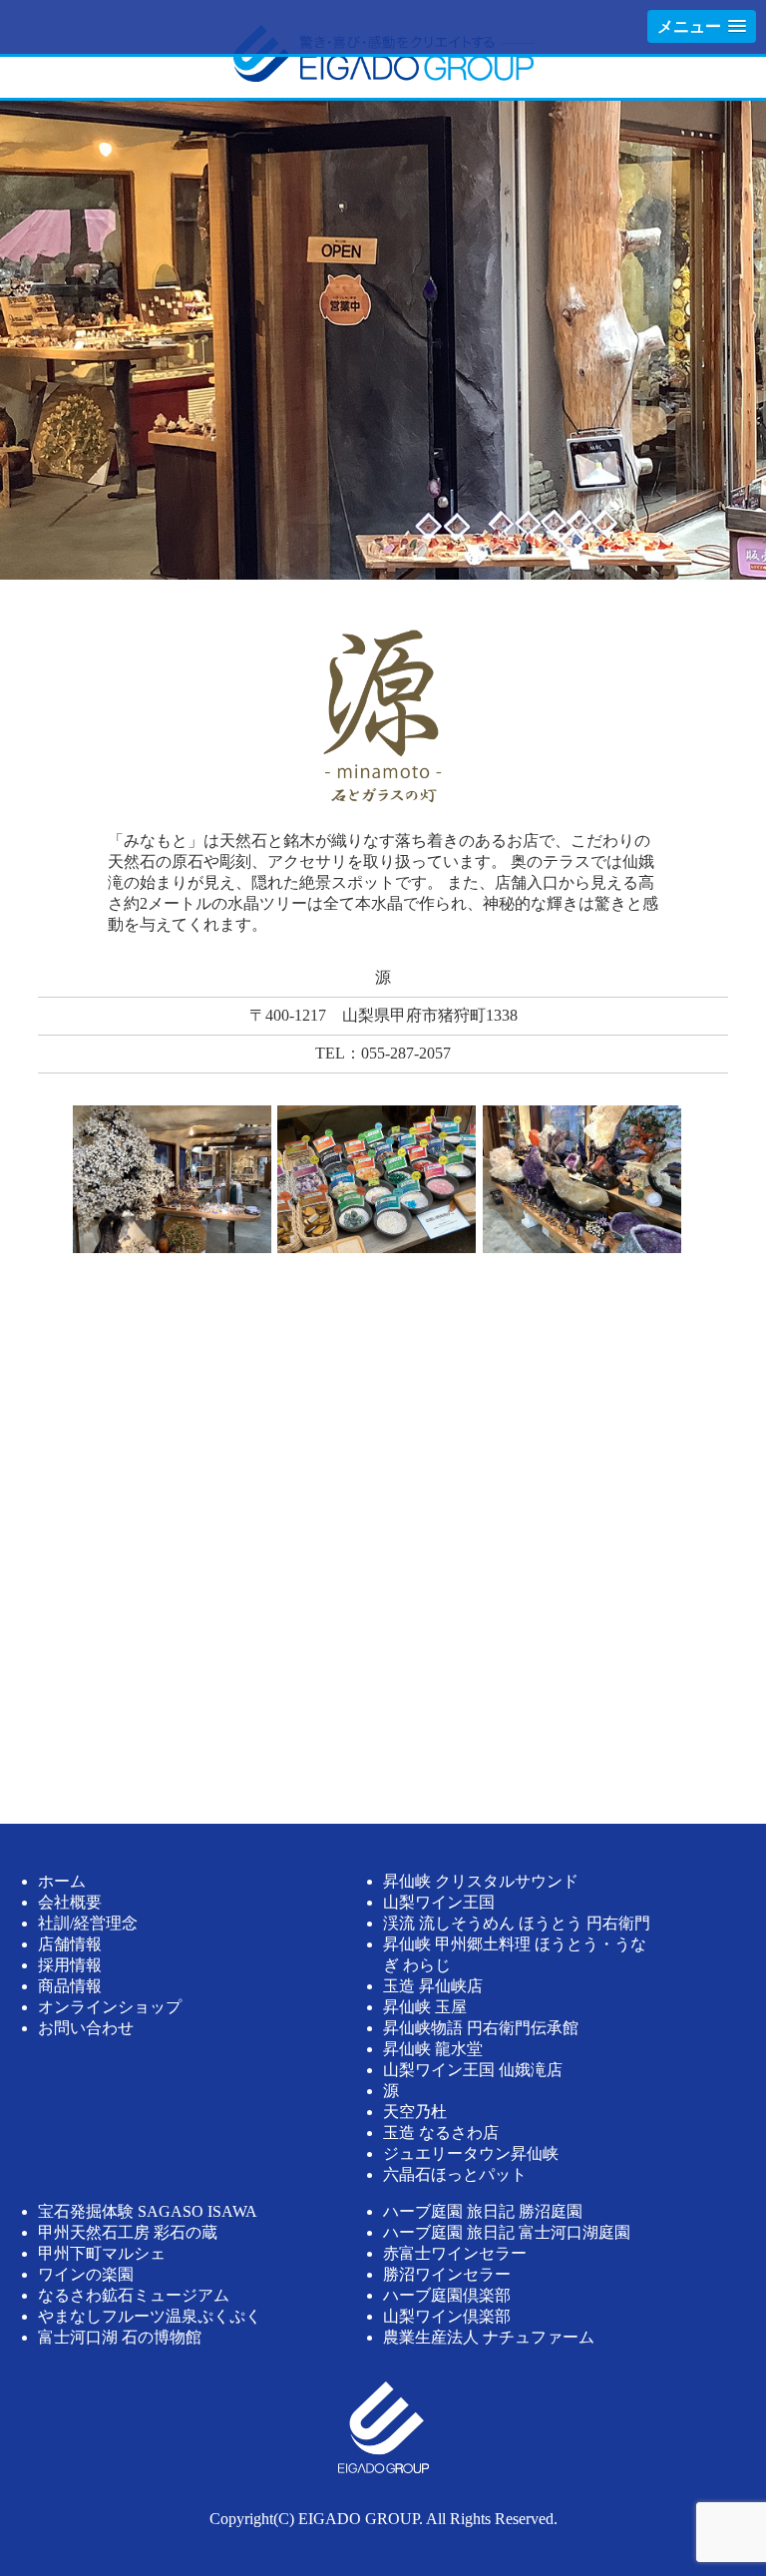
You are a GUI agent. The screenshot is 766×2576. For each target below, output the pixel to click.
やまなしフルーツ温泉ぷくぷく (150, 2316)
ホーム (62, 1881)
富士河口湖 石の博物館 (120, 2337)
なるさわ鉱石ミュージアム (134, 2295)
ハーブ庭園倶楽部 (447, 2295)
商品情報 (70, 1986)
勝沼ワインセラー (447, 2274)
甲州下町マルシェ (102, 2253)
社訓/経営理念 (88, 1923)
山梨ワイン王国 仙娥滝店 (473, 2070)
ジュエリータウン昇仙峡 (471, 2153)
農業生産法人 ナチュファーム (489, 2337)
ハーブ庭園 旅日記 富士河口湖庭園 (507, 2232)
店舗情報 (70, 1944)
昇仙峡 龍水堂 (433, 2049)
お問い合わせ (86, 2028)
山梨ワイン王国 (439, 1902)
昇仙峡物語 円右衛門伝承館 (481, 2028)
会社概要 (70, 1902)
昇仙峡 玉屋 (425, 2007)
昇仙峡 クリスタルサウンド (481, 1881)
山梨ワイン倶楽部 (447, 2316)
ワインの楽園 (86, 2274)
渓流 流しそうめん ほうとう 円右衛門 (517, 1923)
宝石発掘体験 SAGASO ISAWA (148, 2211)
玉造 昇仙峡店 (433, 1986)
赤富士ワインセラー (455, 2253)
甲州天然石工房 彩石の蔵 (128, 2232)
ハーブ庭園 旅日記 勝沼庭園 (483, 2211)
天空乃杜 (415, 2112)
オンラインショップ (110, 2007)
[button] (702, 26)
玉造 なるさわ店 (441, 2133)
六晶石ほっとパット (455, 2174)
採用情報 (70, 1965)
